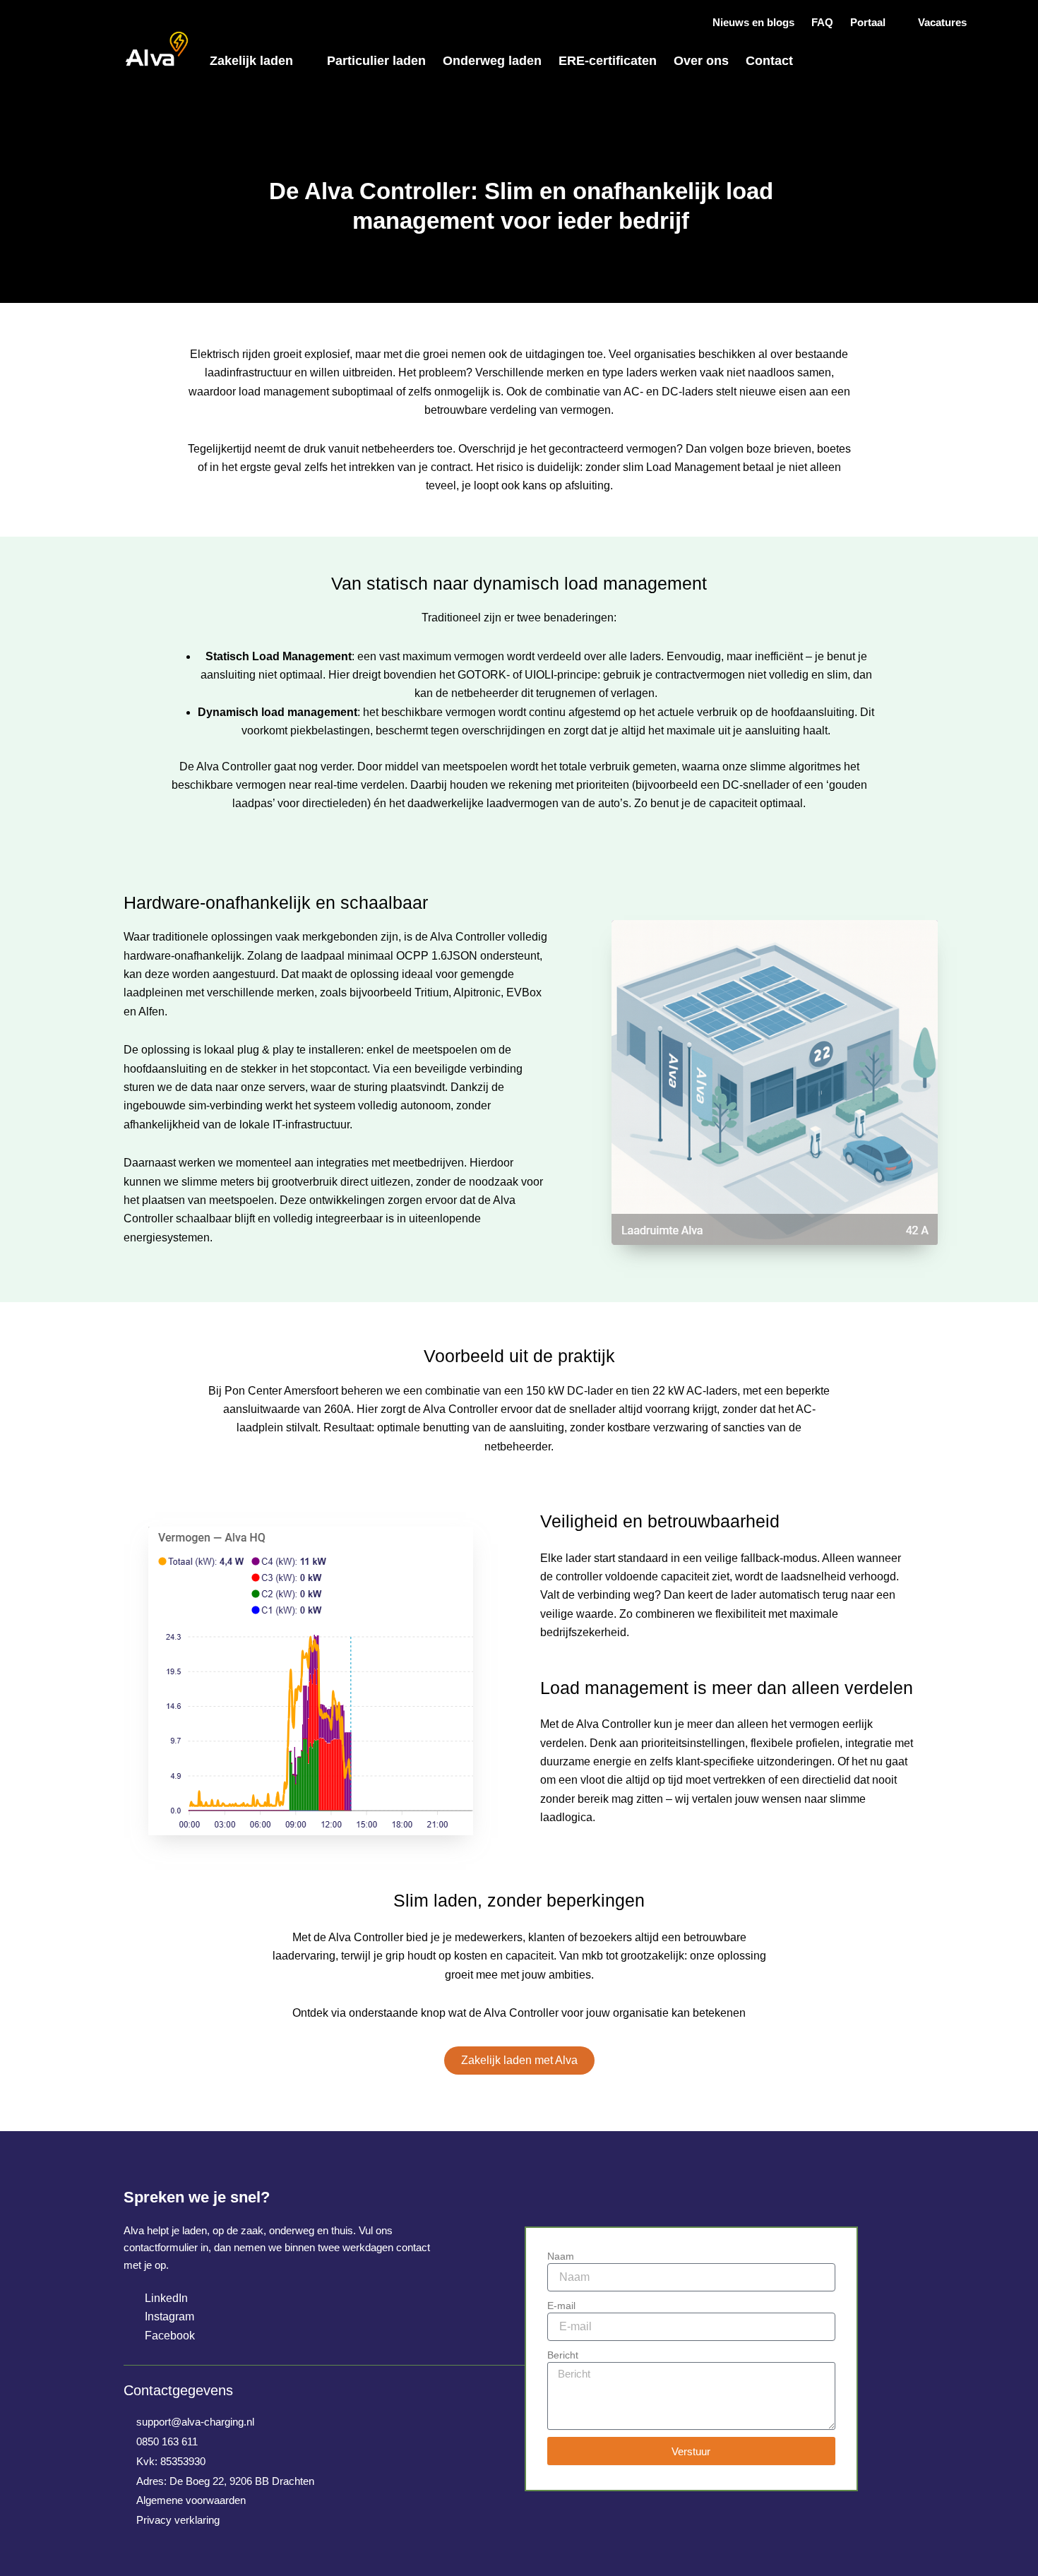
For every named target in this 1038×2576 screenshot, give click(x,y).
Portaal (868, 22)
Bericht (563, 2355)
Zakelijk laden (251, 61)
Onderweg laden (492, 61)
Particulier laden (376, 61)
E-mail (561, 2306)
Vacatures (942, 22)
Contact (769, 61)
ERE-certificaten (608, 61)
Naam (561, 2256)
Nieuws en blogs (753, 22)
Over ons (701, 61)
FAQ (822, 22)
